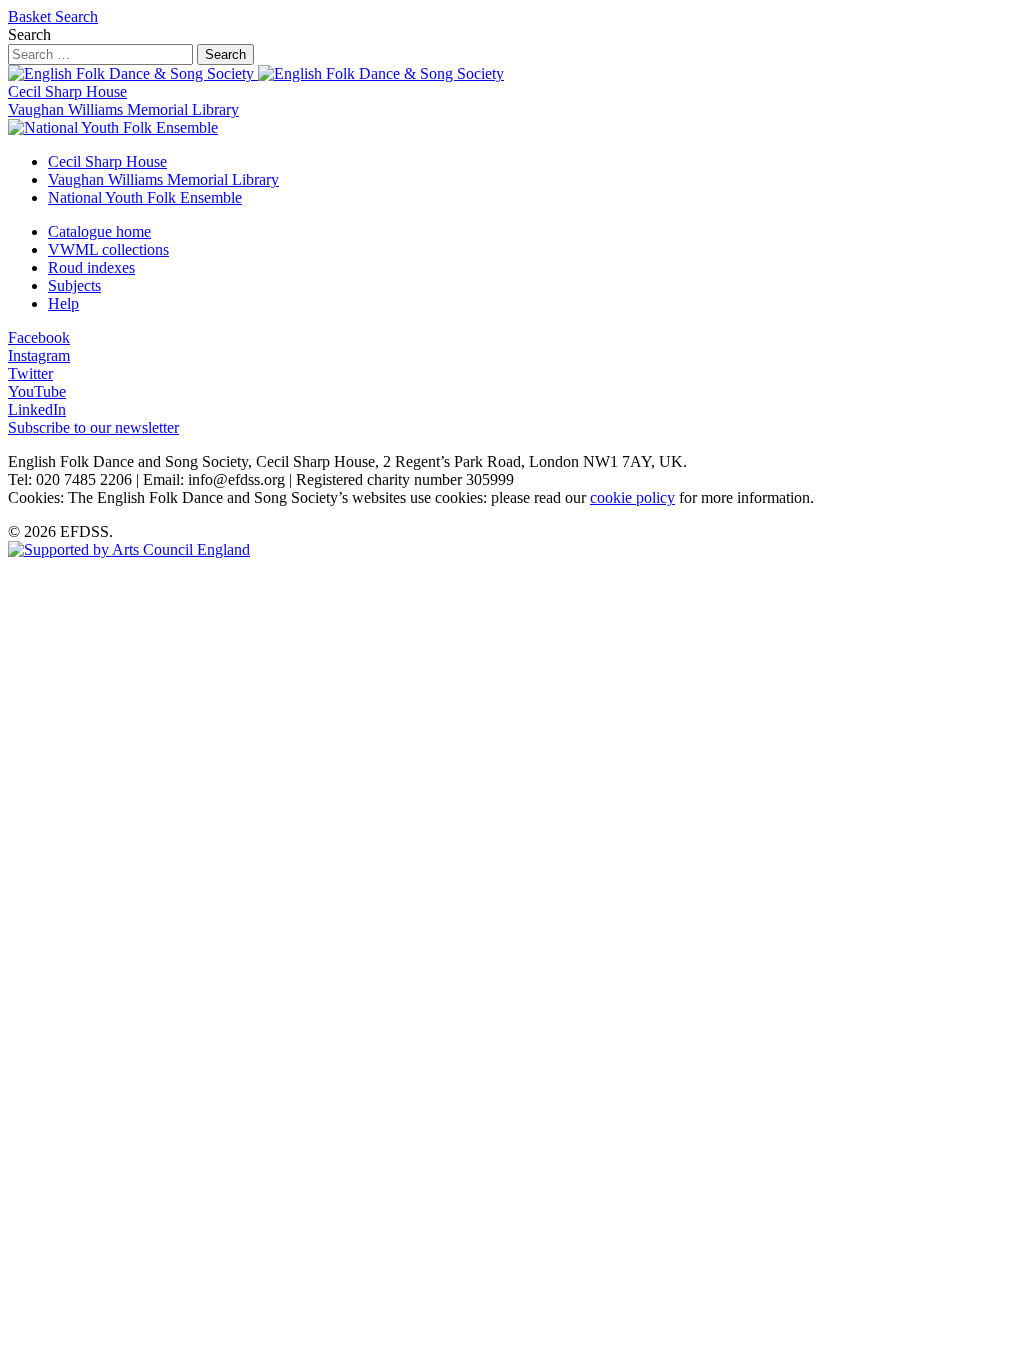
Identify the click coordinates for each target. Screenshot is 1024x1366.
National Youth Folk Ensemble (145, 197)
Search (76, 16)
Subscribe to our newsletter (93, 427)
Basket (31, 16)
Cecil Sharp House (67, 91)
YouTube (37, 391)
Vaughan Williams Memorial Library (123, 109)
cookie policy (632, 497)
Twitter (30, 373)
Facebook (39, 337)
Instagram (39, 355)
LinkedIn (37, 409)
